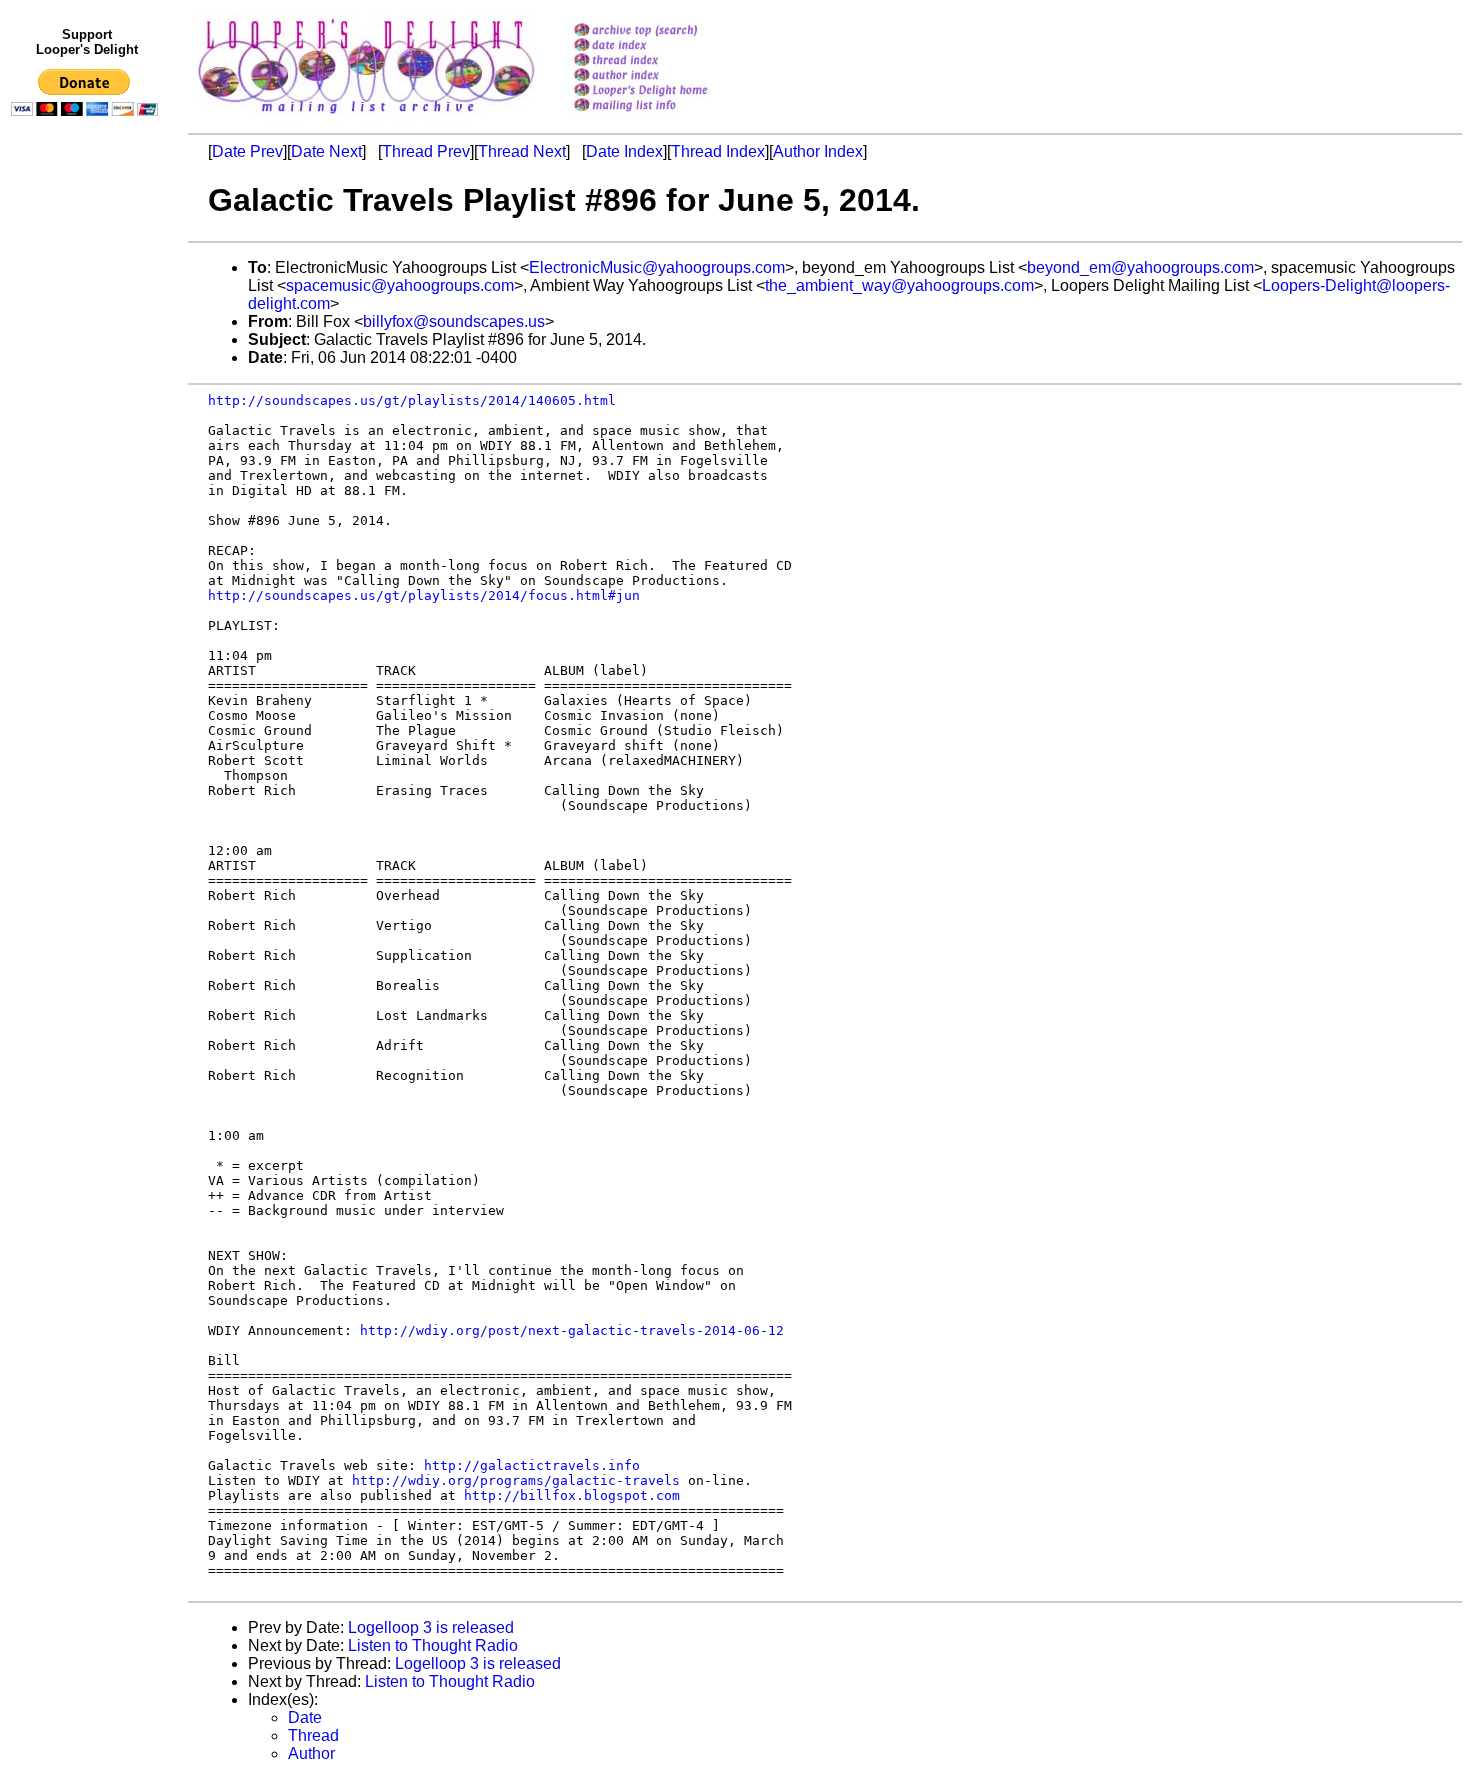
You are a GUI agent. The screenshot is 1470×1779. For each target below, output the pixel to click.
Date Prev (247, 151)
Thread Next (522, 151)
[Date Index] (666, 46)
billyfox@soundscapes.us (454, 321)
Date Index (624, 151)
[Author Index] (666, 76)
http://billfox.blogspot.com (572, 1495)
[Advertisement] (88, 537)
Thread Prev (426, 151)
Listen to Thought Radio (433, 1645)
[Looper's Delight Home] (666, 91)
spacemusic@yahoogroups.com (400, 285)
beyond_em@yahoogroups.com (1140, 267)
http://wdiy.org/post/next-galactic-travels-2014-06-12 (572, 1330)
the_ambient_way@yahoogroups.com (899, 285)
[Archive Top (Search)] (666, 31)
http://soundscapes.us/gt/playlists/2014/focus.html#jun (424, 595)
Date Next (326, 151)
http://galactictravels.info (532, 1465)
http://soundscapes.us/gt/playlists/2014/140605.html (412, 400)
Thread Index (718, 151)
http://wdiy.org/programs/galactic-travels (516, 1480)
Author (311, 1753)
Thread (313, 1735)
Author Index (818, 151)
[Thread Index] (666, 61)
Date (305, 1717)
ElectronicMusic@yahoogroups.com (657, 267)
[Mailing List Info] (666, 116)
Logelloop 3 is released (431, 1627)
